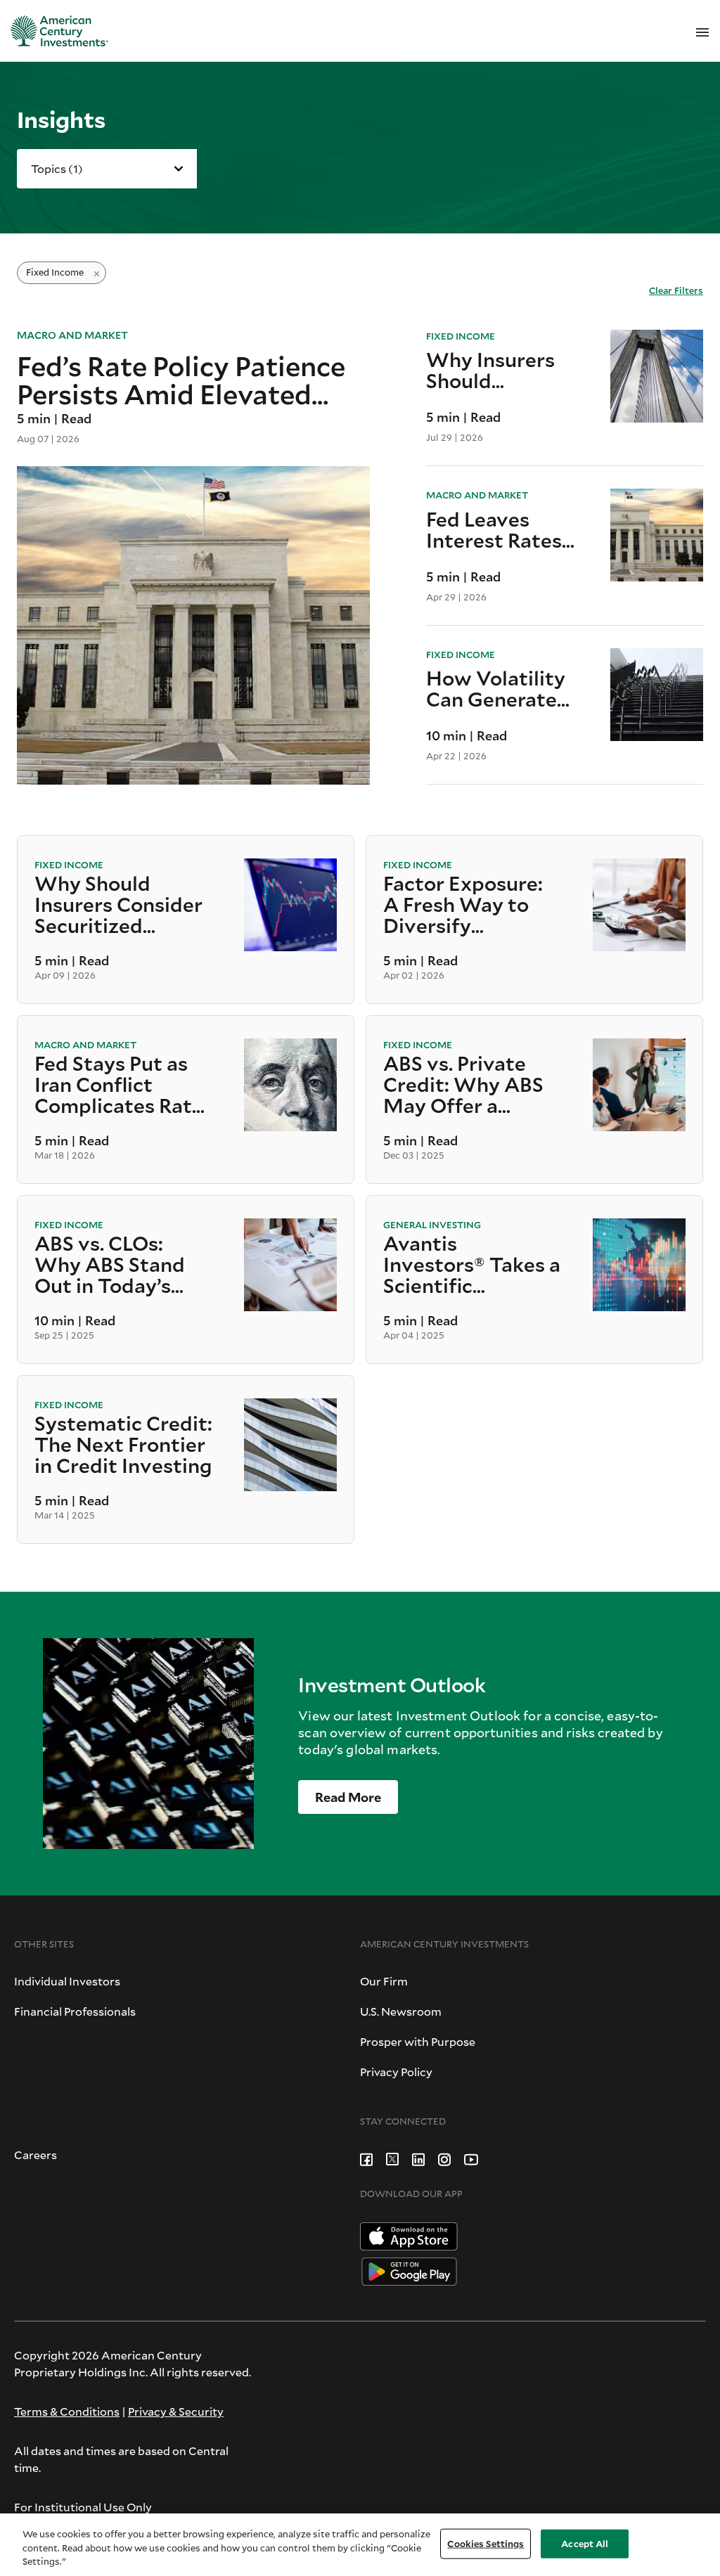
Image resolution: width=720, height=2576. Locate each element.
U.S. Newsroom (401, 2011)
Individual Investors (67, 1981)
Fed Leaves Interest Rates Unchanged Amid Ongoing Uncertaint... (496, 529)
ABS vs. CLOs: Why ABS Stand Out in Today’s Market (110, 1266)
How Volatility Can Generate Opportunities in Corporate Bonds (496, 688)
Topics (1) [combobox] (57, 168)
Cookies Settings (486, 2543)
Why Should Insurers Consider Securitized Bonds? (118, 906)
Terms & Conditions (67, 2411)
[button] (348, 1797)
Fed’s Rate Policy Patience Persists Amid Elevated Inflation (181, 379)
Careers (36, 2155)
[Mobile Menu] (702, 31)
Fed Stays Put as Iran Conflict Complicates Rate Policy (119, 1086)
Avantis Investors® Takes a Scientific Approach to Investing (472, 1266)
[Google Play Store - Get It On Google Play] (409, 2270)
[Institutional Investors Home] (54, 31)
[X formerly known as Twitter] (392, 2157)
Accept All (585, 2543)
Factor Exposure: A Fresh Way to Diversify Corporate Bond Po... (463, 906)
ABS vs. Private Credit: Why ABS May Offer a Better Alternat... (464, 1086)
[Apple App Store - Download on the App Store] (409, 2235)
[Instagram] (444, 2157)
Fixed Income (461, 336)
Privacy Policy (396, 2072)
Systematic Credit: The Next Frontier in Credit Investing (123, 1445)
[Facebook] (366, 2157)
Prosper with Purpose (418, 2041)
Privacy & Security (176, 2411)
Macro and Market (72, 335)
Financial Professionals (75, 2011)
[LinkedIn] (418, 2157)
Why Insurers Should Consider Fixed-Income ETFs (500, 370)
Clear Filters (676, 290)
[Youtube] (471, 2157)
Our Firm (384, 1981)
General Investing (432, 1225)
